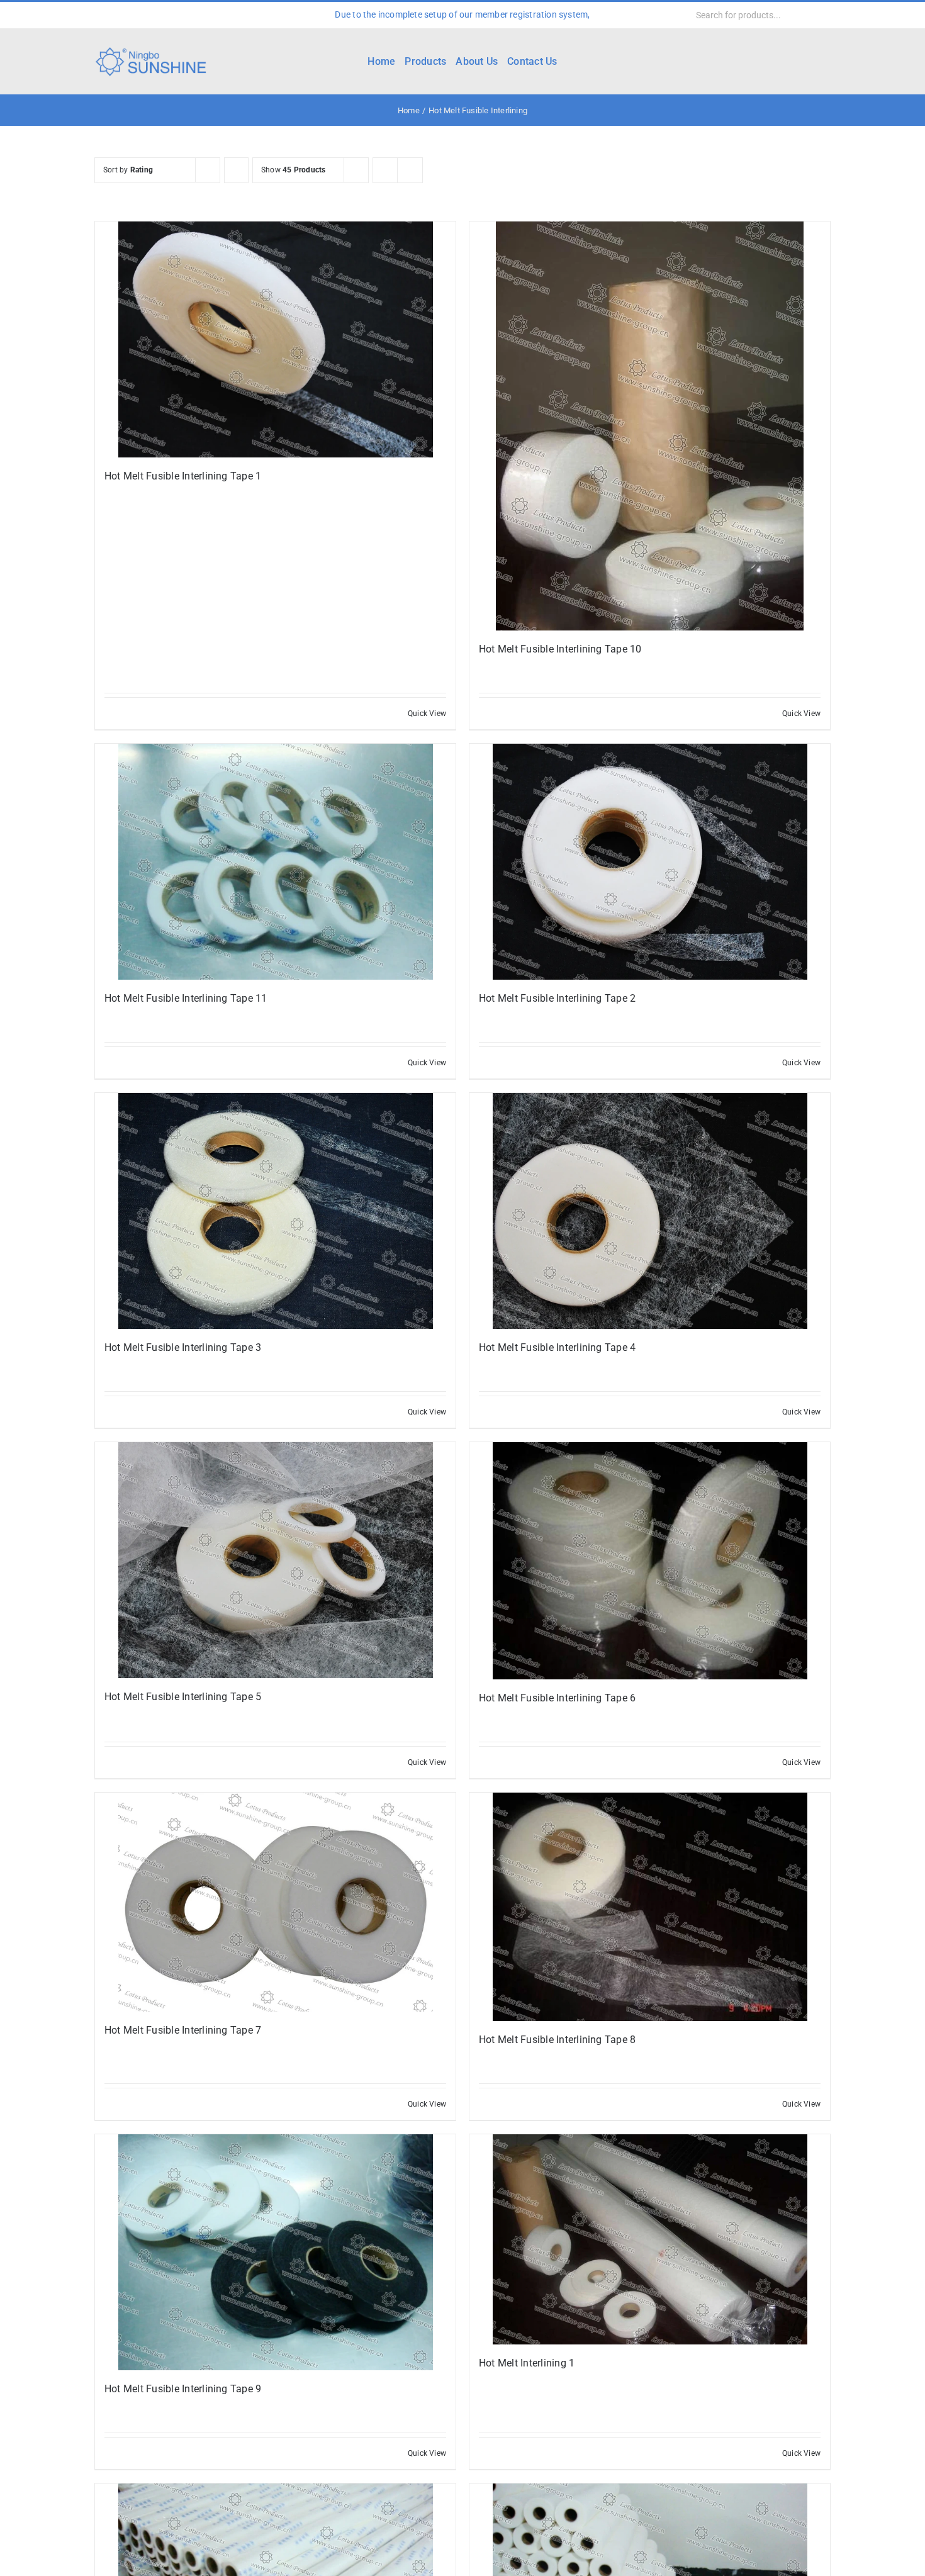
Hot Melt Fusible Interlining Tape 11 (186, 998)
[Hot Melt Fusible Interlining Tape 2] (650, 862)
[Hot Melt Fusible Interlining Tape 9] (275, 2252)
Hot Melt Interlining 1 (527, 2363)
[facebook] (98, 15)
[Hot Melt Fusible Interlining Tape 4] (650, 1211)
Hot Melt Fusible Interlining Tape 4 (557, 1347)
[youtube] (159, 15)
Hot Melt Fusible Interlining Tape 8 (557, 2040)
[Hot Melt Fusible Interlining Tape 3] (275, 1211)
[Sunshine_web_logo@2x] (151, 49)
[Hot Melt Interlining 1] (650, 2239)
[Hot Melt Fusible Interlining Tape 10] (650, 426)
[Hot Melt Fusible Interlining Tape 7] (275, 1902)
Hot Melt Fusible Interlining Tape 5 (183, 1697)
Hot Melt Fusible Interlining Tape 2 (557, 998)
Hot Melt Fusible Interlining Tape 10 (560, 649)
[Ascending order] (236, 170)
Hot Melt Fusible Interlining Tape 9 (183, 2389)
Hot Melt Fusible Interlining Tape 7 (183, 2030)
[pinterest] (179, 15)
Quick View (427, 714)
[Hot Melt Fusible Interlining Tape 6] (650, 1560)
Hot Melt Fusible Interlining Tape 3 (183, 1347)
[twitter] (118, 15)
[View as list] (410, 170)
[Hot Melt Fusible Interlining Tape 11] (275, 862)
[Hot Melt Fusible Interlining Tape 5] (275, 1560)
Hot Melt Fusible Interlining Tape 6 (557, 1698)
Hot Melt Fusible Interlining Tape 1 (183, 476)
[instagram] (138, 15)
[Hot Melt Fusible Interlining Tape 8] (650, 1907)
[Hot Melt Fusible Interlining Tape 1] (275, 339)
